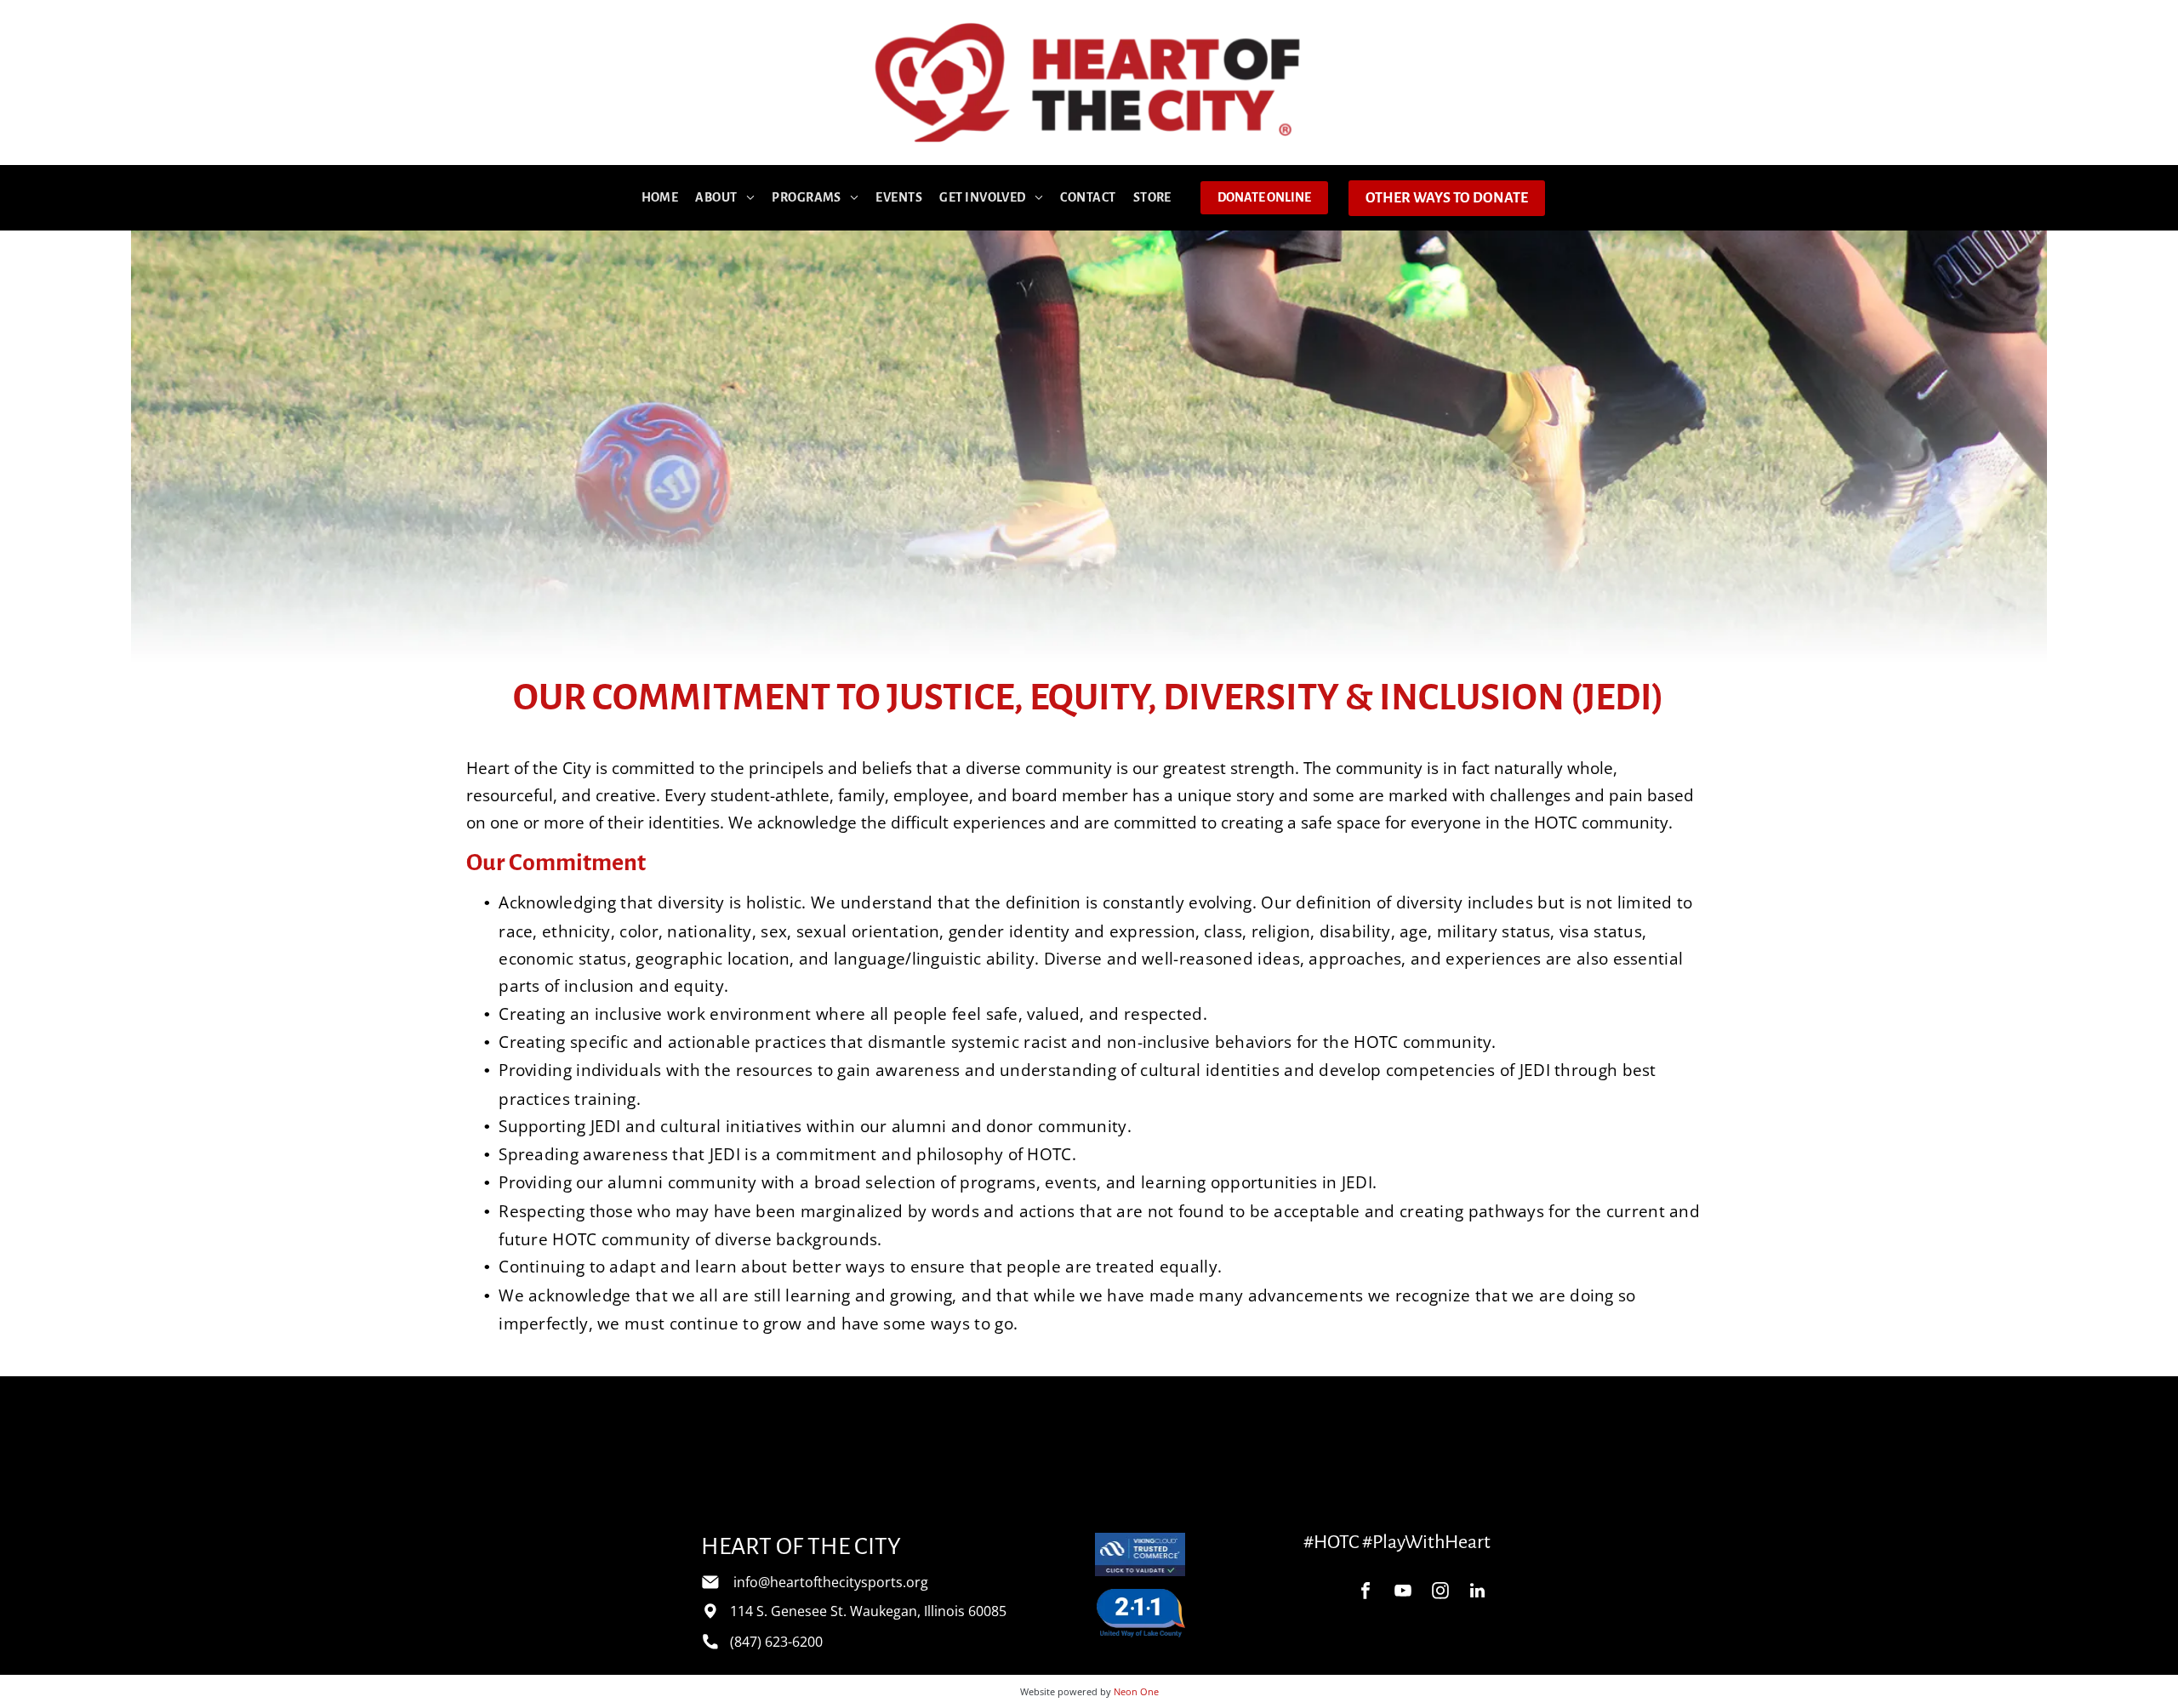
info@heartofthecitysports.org (831, 1582)
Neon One (1136, 1691)
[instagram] (1440, 1593)
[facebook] (1366, 1593)
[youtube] (1403, 1593)
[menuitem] (660, 198)
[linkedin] (1478, 1593)
